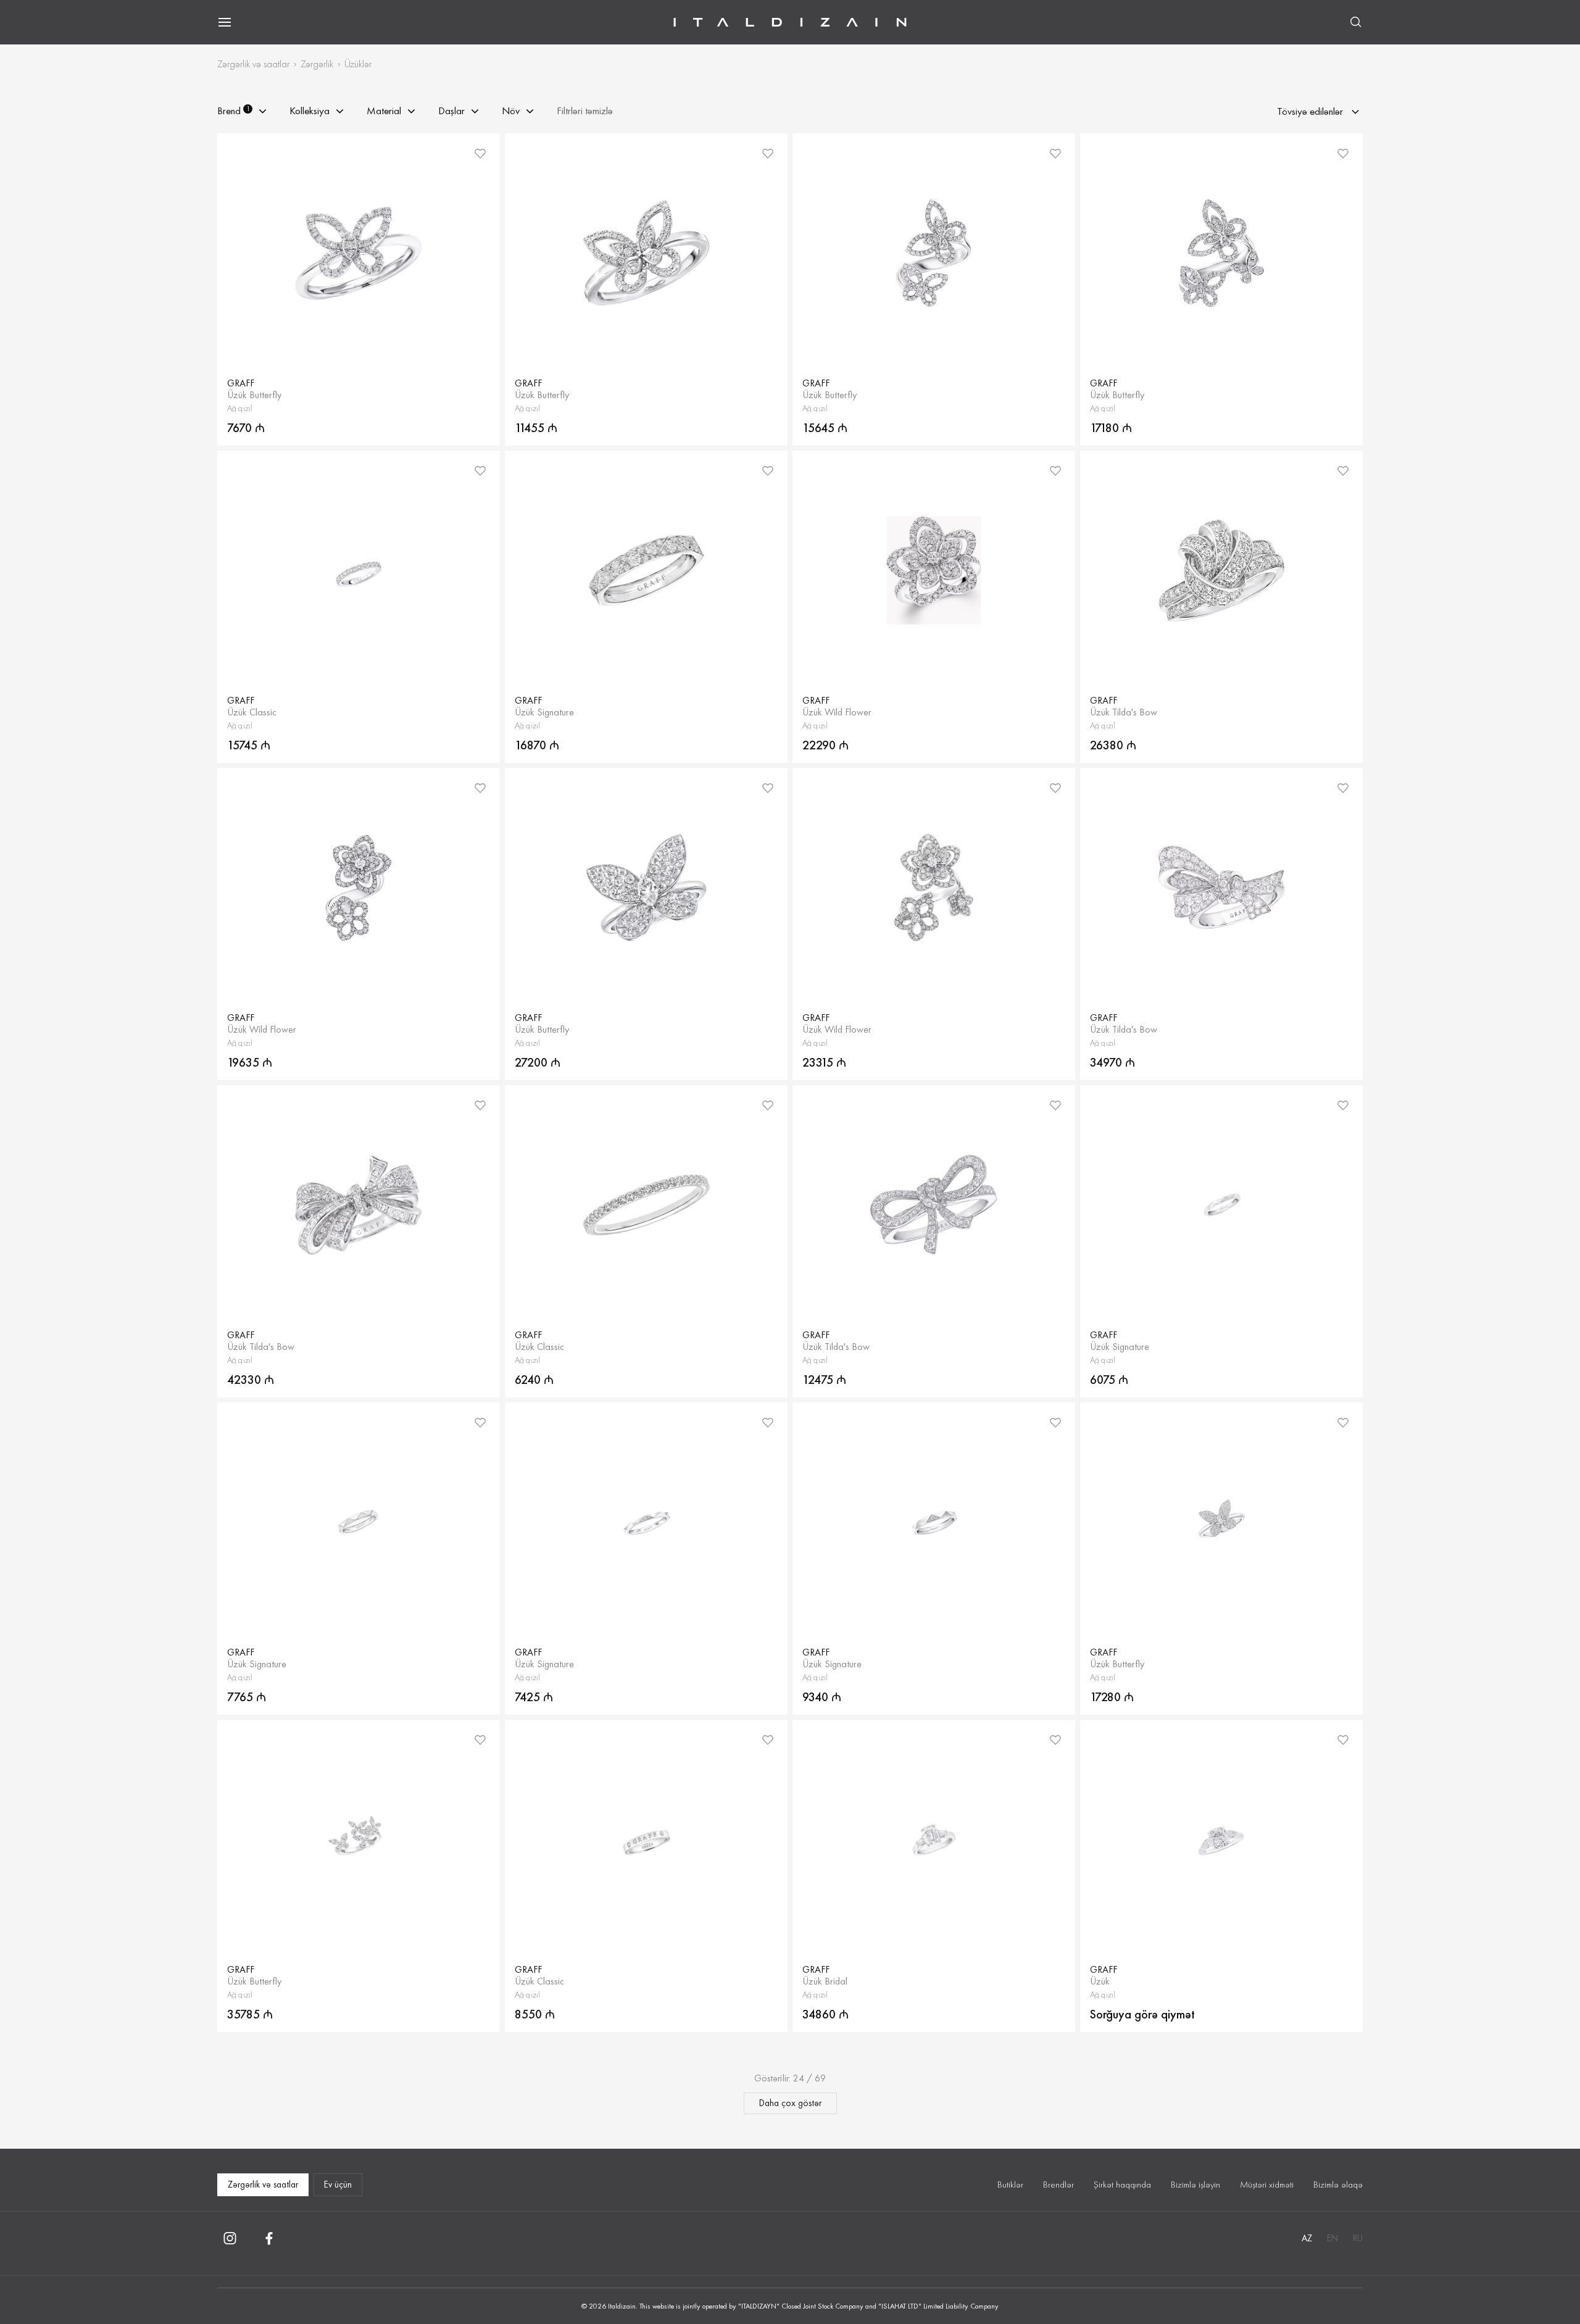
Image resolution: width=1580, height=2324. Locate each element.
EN (1333, 2238)
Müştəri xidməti (1267, 2184)
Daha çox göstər (790, 2103)
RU (1358, 2238)
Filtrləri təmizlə (585, 111)
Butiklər (1010, 2184)
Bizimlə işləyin (1195, 2184)
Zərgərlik (317, 64)
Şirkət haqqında (1122, 2184)
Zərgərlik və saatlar (253, 64)
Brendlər (1058, 2184)
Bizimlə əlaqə (1338, 2184)
